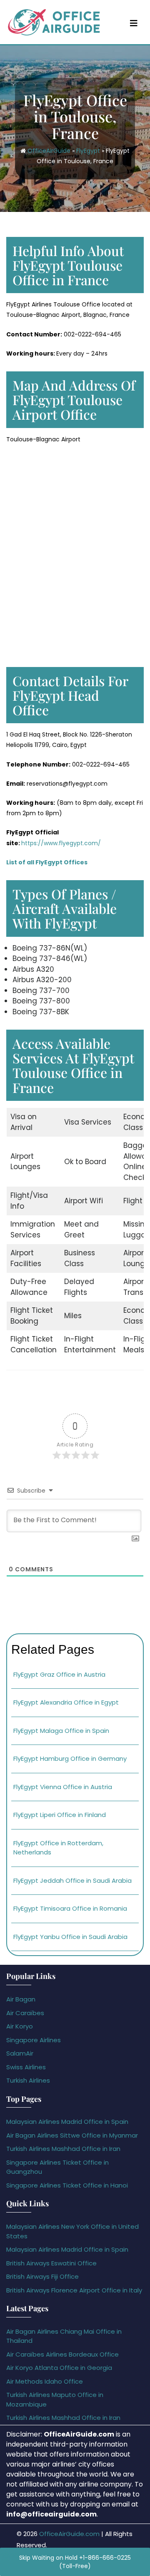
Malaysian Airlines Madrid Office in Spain (67, 2122)
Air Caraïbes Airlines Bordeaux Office (62, 2354)
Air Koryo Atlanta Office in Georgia (59, 2368)
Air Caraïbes (25, 2013)
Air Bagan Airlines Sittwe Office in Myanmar (72, 2135)
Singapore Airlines (34, 2040)
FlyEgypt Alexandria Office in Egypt (66, 1702)
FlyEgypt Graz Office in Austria (59, 1674)
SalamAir (20, 2053)
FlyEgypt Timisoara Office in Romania (70, 1908)
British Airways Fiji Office (42, 2276)
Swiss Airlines (26, 2067)
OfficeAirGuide (49, 150)
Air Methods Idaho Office (45, 2381)
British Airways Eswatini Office (51, 2263)
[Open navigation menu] (134, 23)
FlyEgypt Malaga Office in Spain (61, 1731)
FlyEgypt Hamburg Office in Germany (70, 1758)
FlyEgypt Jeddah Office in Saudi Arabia (72, 1880)
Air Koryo (20, 2026)
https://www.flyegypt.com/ (61, 843)
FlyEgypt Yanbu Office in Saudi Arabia (70, 1937)
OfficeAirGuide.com (69, 2534)
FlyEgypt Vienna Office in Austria (63, 1787)
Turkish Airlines (28, 2080)
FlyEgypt (88, 150)
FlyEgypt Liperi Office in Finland (60, 1815)
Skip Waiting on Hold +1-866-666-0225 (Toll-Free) (75, 2562)
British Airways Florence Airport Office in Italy (74, 2290)
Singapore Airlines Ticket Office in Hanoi (67, 2185)
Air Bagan (21, 1999)
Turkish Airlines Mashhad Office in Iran (63, 2149)
